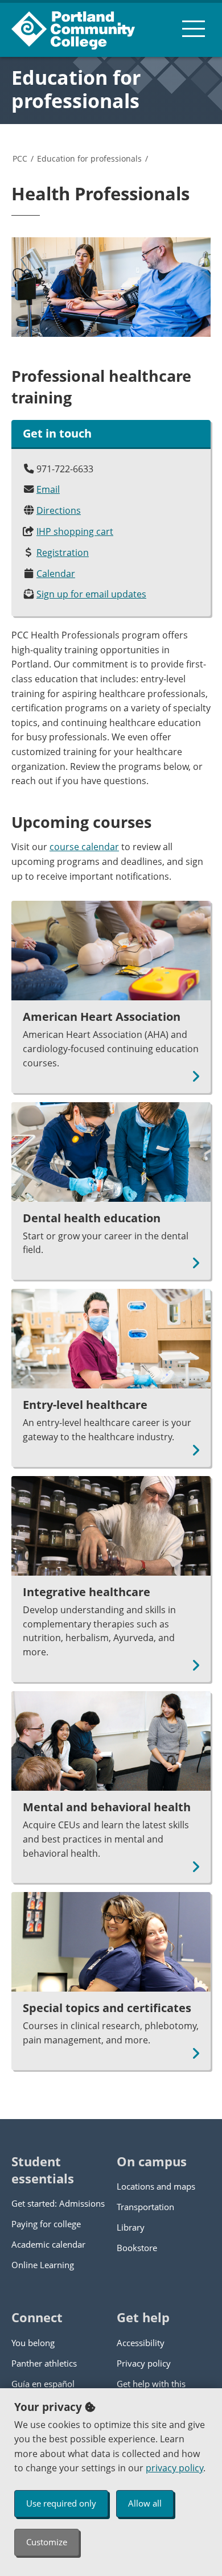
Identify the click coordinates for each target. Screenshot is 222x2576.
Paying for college (46, 2224)
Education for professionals (76, 89)
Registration (63, 553)
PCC (20, 158)
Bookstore (137, 2248)
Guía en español (43, 2384)
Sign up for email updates (91, 594)
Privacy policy (144, 2363)
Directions (59, 510)
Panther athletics (44, 2363)
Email (48, 489)
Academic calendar (48, 2244)
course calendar (84, 847)
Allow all (145, 2503)
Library (131, 2227)
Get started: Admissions (58, 2203)
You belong (33, 2343)
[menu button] (194, 28)
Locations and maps (156, 2186)
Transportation (145, 2207)
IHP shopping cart (75, 531)
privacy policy (174, 2468)
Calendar (56, 574)
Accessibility (141, 2343)
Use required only (61, 2503)
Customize (47, 2542)
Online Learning (43, 2265)
